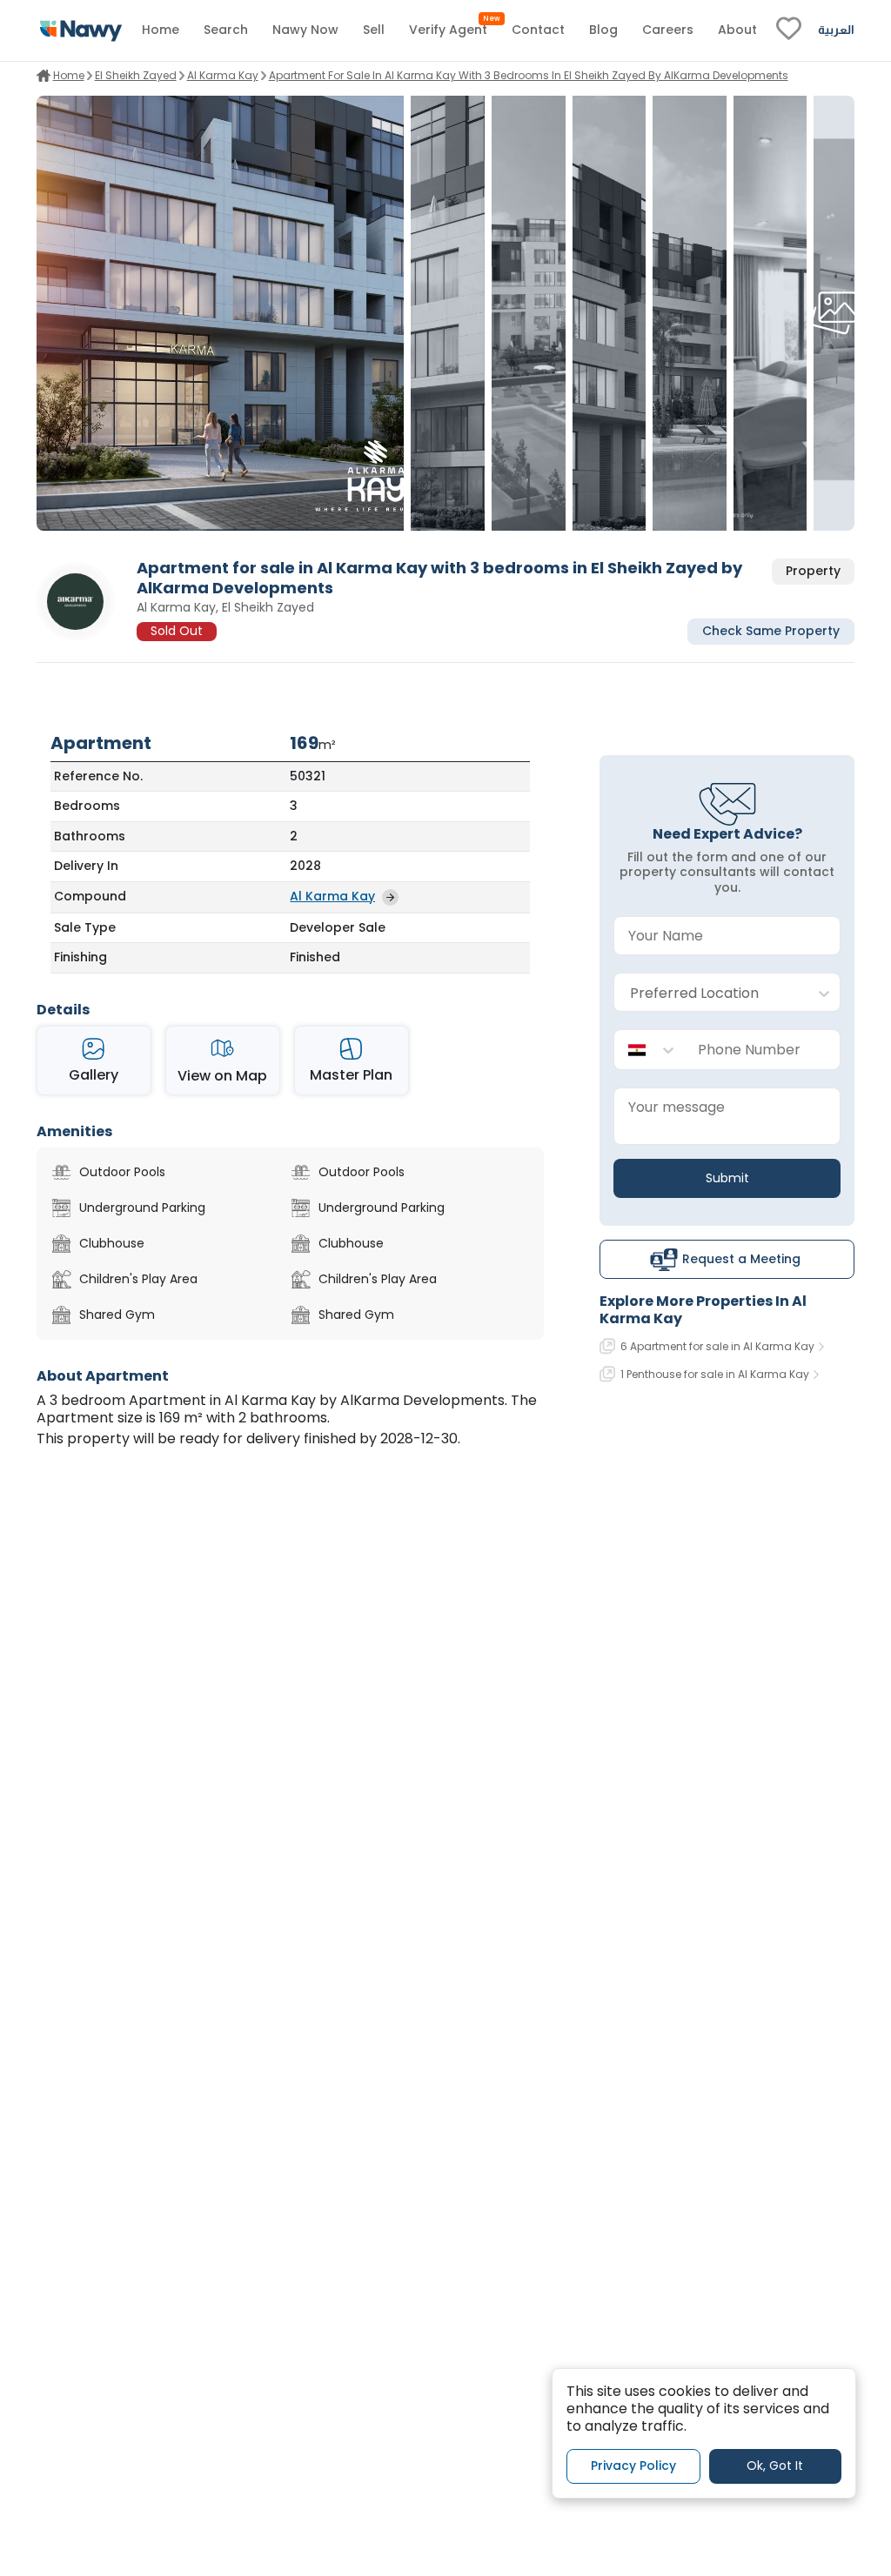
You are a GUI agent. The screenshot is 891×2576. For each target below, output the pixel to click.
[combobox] (710, 993)
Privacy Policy (633, 2466)
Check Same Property (771, 631)
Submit (727, 1178)
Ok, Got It (775, 2466)
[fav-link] (789, 30)
